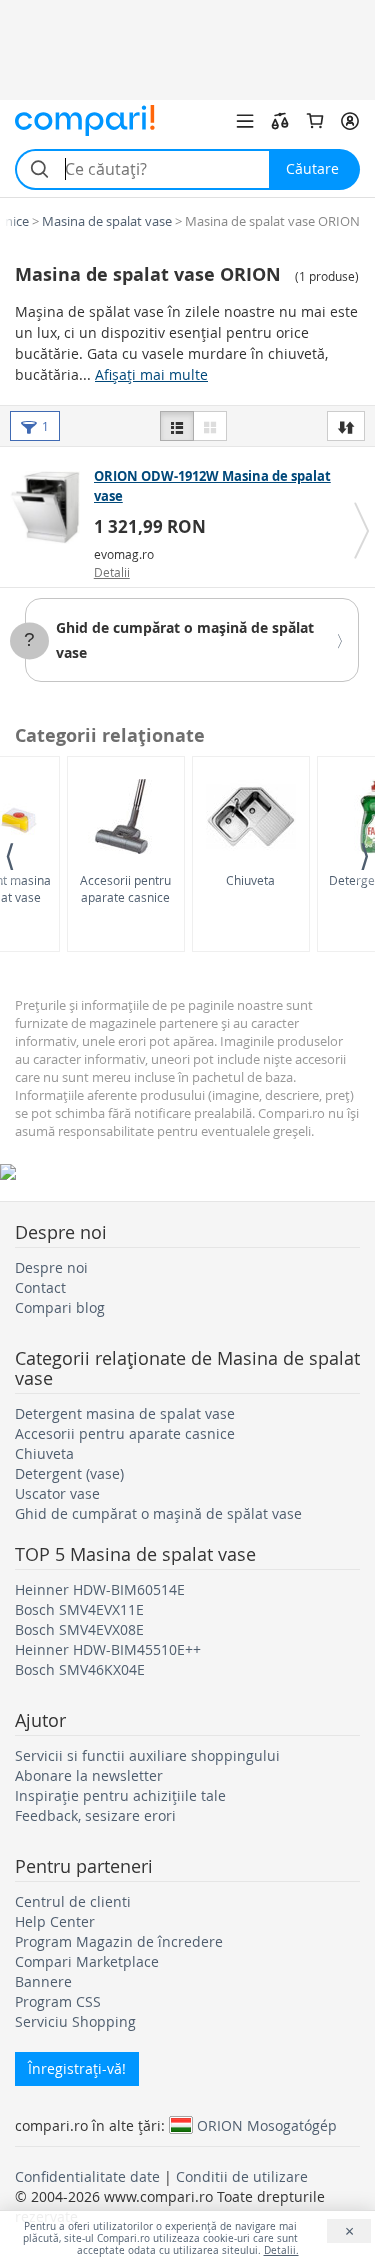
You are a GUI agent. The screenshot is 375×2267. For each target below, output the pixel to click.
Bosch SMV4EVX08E (79, 1629)
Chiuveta (250, 880)
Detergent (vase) (69, 1473)
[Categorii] (245, 121)
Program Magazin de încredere (119, 1941)
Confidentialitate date (87, 2176)
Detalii (112, 572)
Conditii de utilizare (242, 2176)
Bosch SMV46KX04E (80, 1669)
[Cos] (315, 121)
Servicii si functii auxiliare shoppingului (147, 1755)
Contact (40, 1287)
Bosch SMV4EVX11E (79, 1609)
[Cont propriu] (350, 121)
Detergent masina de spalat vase (125, 1413)
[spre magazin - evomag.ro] (49, 507)
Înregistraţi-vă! (77, 2068)
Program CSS (58, 2001)
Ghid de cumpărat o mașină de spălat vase (158, 1513)
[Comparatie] (280, 121)
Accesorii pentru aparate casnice (125, 888)
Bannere (43, 1981)
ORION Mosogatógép (267, 2125)
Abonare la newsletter (89, 1775)
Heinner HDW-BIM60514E (100, 1589)
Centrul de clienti (73, 1901)
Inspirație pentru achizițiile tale (120, 1795)
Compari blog (60, 1307)
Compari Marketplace (87, 1961)
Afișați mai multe (151, 374)
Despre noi (51, 1267)
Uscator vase (57, 1493)
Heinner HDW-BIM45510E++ (108, 1649)
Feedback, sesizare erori (95, 1815)
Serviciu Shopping (75, 2021)
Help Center (55, 1921)
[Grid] (210, 426)
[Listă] (177, 426)
